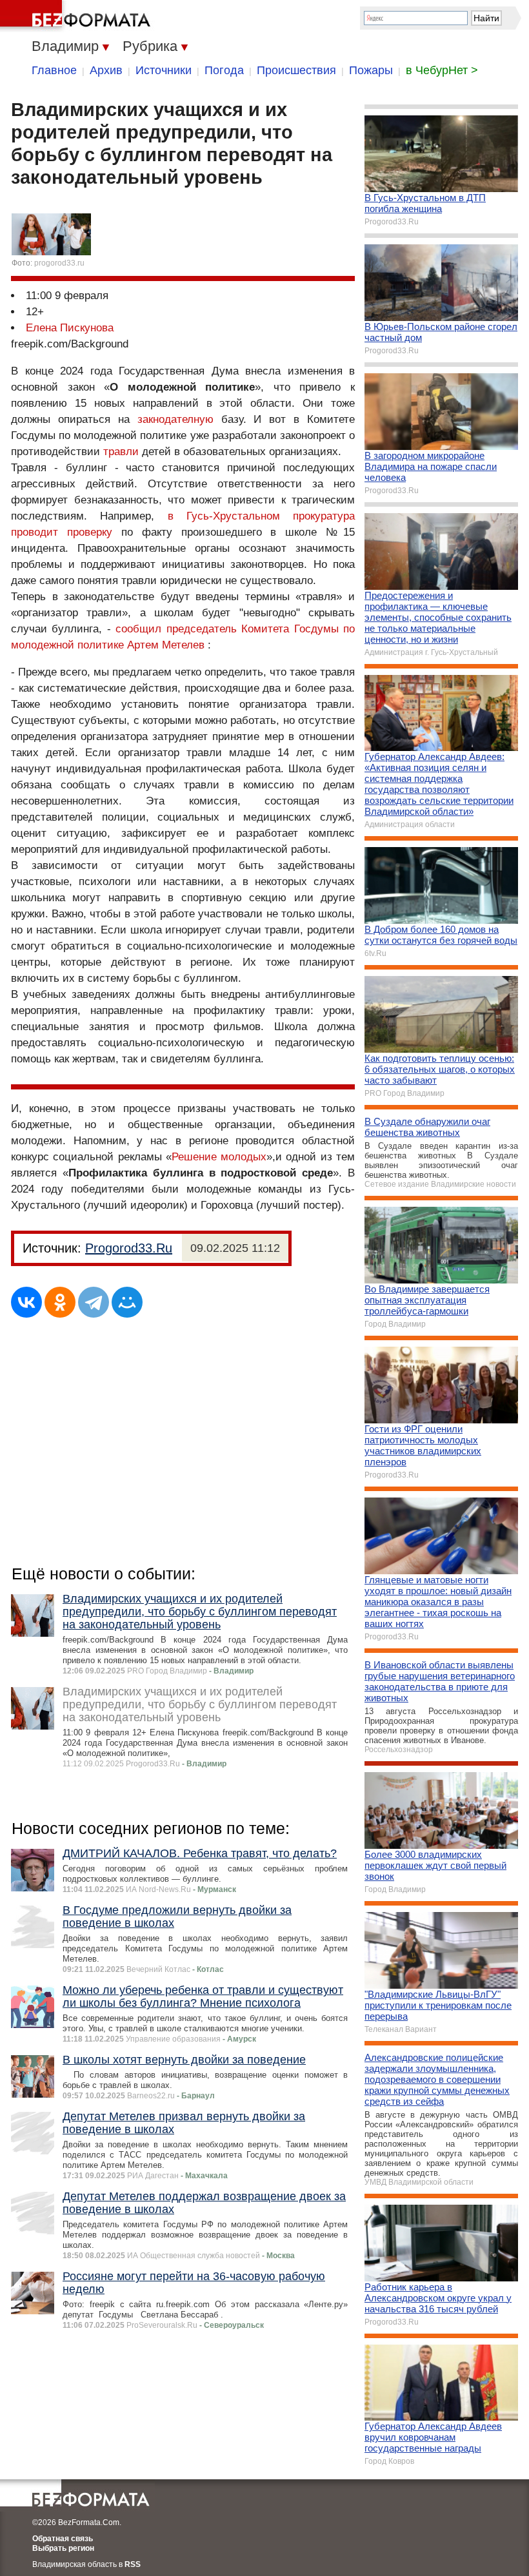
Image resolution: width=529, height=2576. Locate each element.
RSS (133, 2564)
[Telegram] (94, 1302)
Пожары (371, 70)
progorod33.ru (59, 263)
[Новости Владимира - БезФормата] (77, 16)
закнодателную (175, 419)
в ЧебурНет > (442, 70)
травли (121, 452)
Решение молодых (219, 1157)
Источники (164, 70)
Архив (106, 70)
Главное (54, 70)
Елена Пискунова (70, 328)
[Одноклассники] (60, 1302)
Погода (224, 70)
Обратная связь (63, 2539)
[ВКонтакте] (26, 1302)
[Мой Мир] (127, 1302)
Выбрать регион (63, 2548)
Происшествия (296, 70)
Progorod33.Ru (129, 1248)
